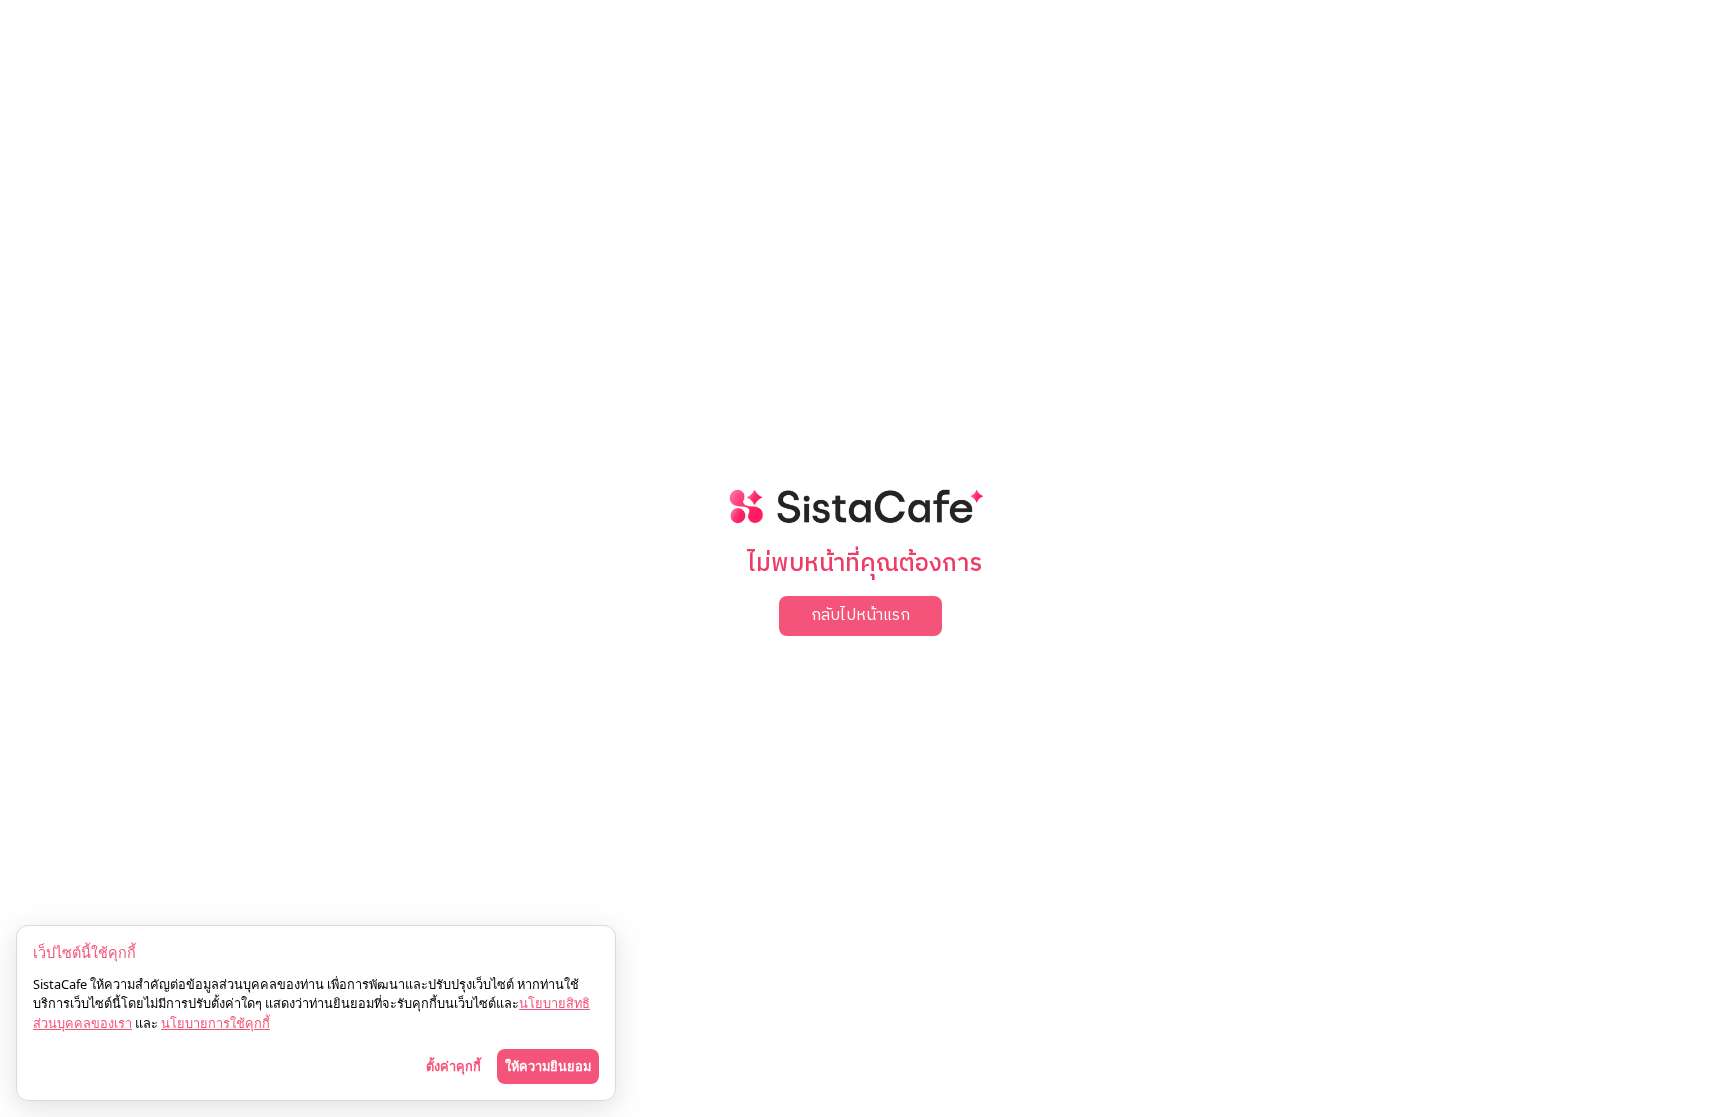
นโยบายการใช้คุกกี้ (215, 1023)
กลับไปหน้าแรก (860, 615)
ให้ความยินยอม (548, 1066)
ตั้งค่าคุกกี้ (453, 1066)
